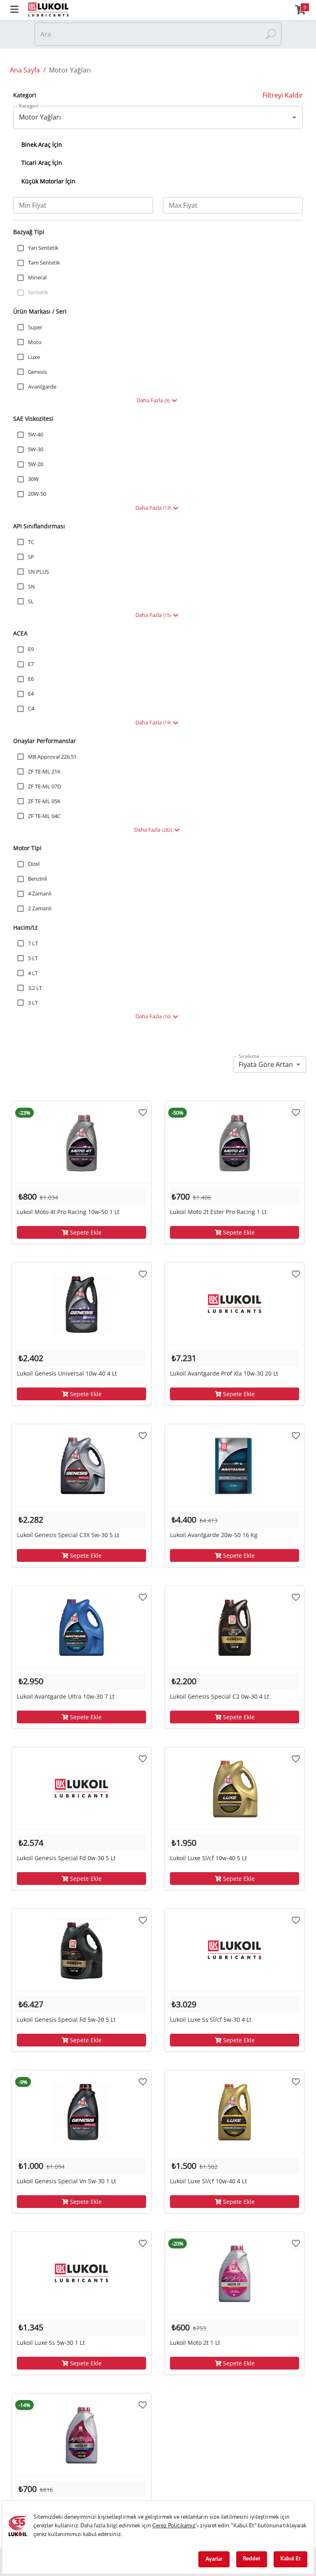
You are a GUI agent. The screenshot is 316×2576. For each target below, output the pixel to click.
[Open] (294, 117)
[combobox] (152, 117)
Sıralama (249, 1056)
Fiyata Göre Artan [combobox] (266, 1064)
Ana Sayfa (25, 70)
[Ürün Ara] (271, 34)
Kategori (29, 106)
